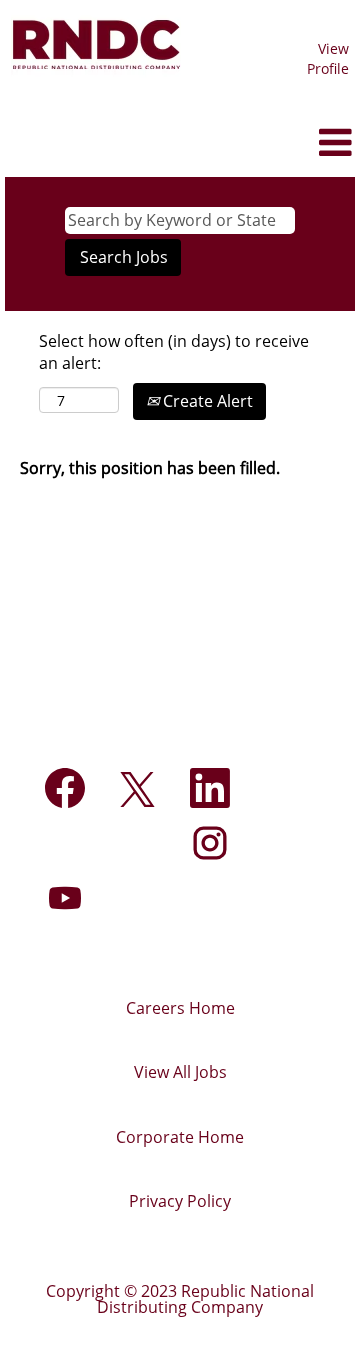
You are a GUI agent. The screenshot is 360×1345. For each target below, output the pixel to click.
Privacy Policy (180, 1201)
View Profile (328, 58)
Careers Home (180, 1008)
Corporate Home (180, 1137)
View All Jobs (180, 1072)
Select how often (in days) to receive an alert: (174, 352)
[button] (300, 143)
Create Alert (206, 401)
